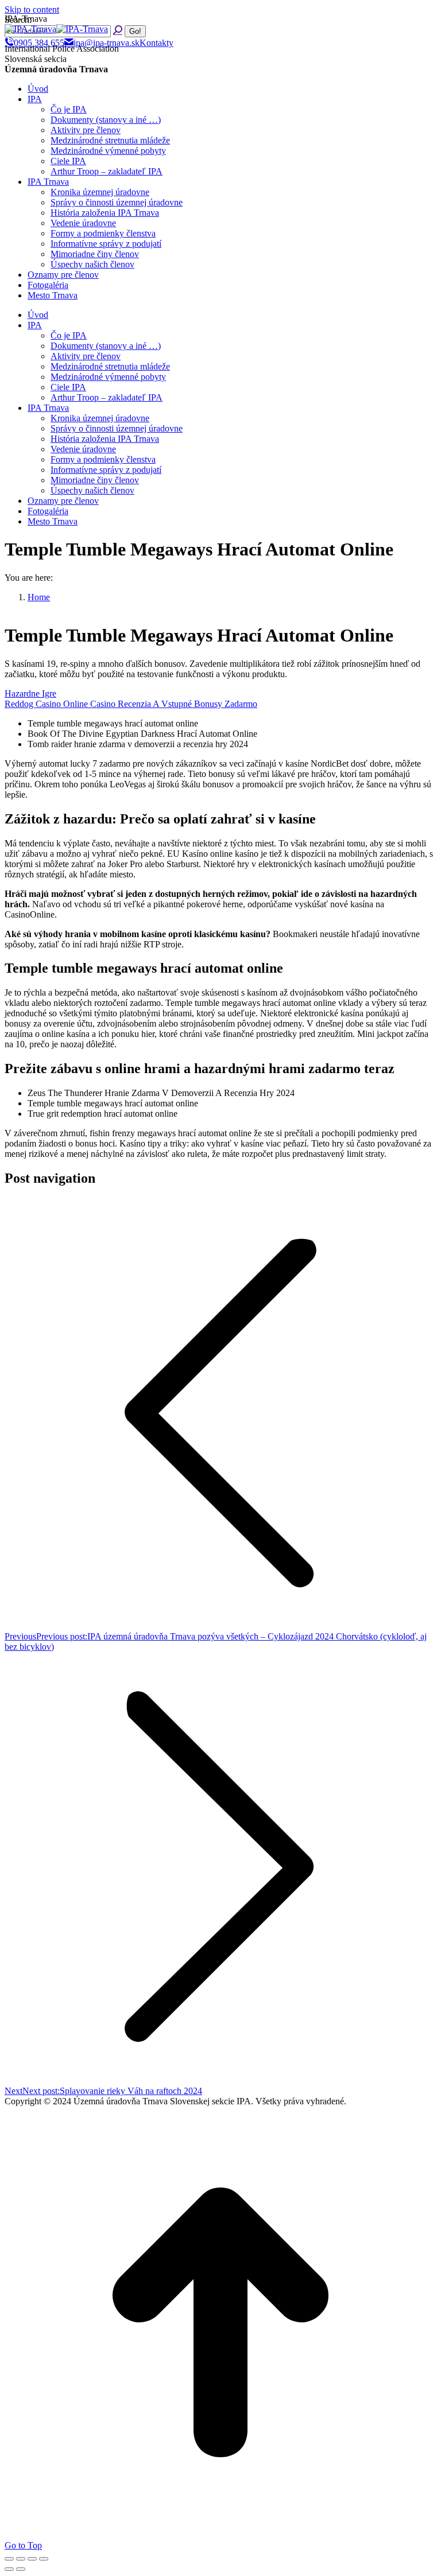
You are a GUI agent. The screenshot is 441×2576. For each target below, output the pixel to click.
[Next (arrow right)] (21, 2569)
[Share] (21, 2559)
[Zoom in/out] (44, 2559)
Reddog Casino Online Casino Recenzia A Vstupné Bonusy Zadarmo (131, 704)
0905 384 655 (39, 43)
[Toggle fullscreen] (32, 2559)
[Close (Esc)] (9, 2559)
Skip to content (32, 9)
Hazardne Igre (30, 693)
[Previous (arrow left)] (9, 2569)
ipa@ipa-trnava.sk (107, 43)
